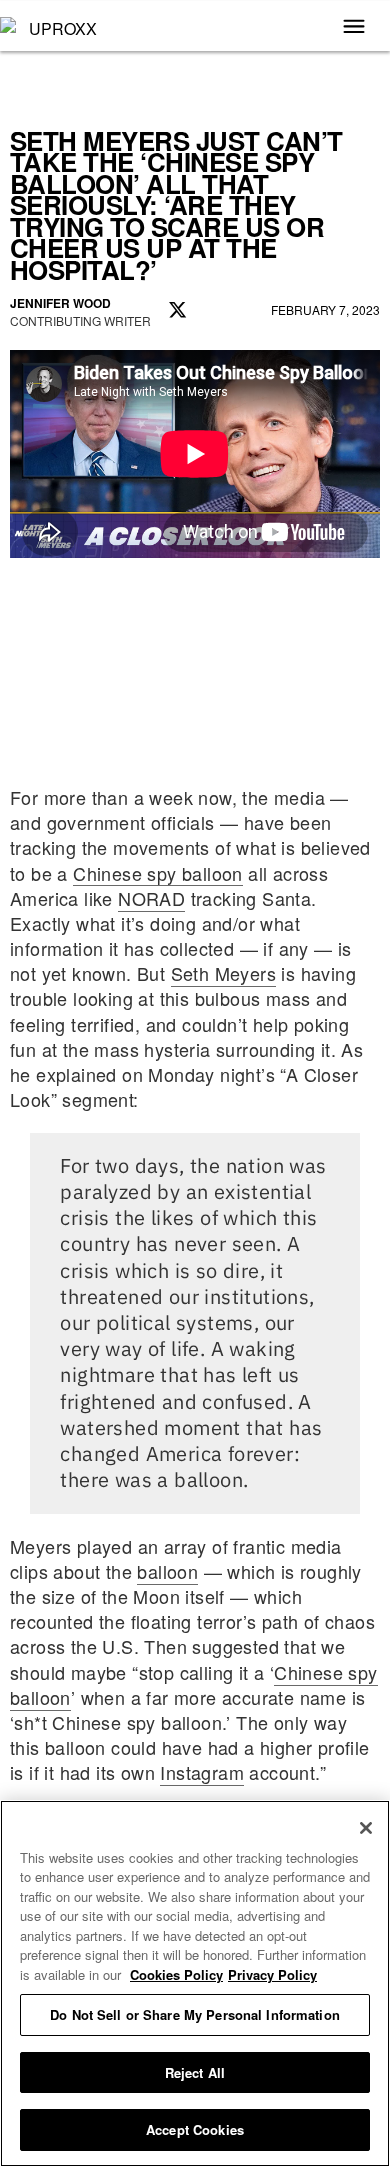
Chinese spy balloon (158, 873)
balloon (167, 1571)
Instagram (202, 1772)
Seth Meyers (223, 973)
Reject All (195, 2072)
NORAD (151, 898)
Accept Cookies (195, 2129)
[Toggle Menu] (354, 28)
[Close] (366, 1828)
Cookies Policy (176, 1974)
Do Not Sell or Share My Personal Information (195, 2014)
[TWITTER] (178, 311)
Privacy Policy (272, 1974)
